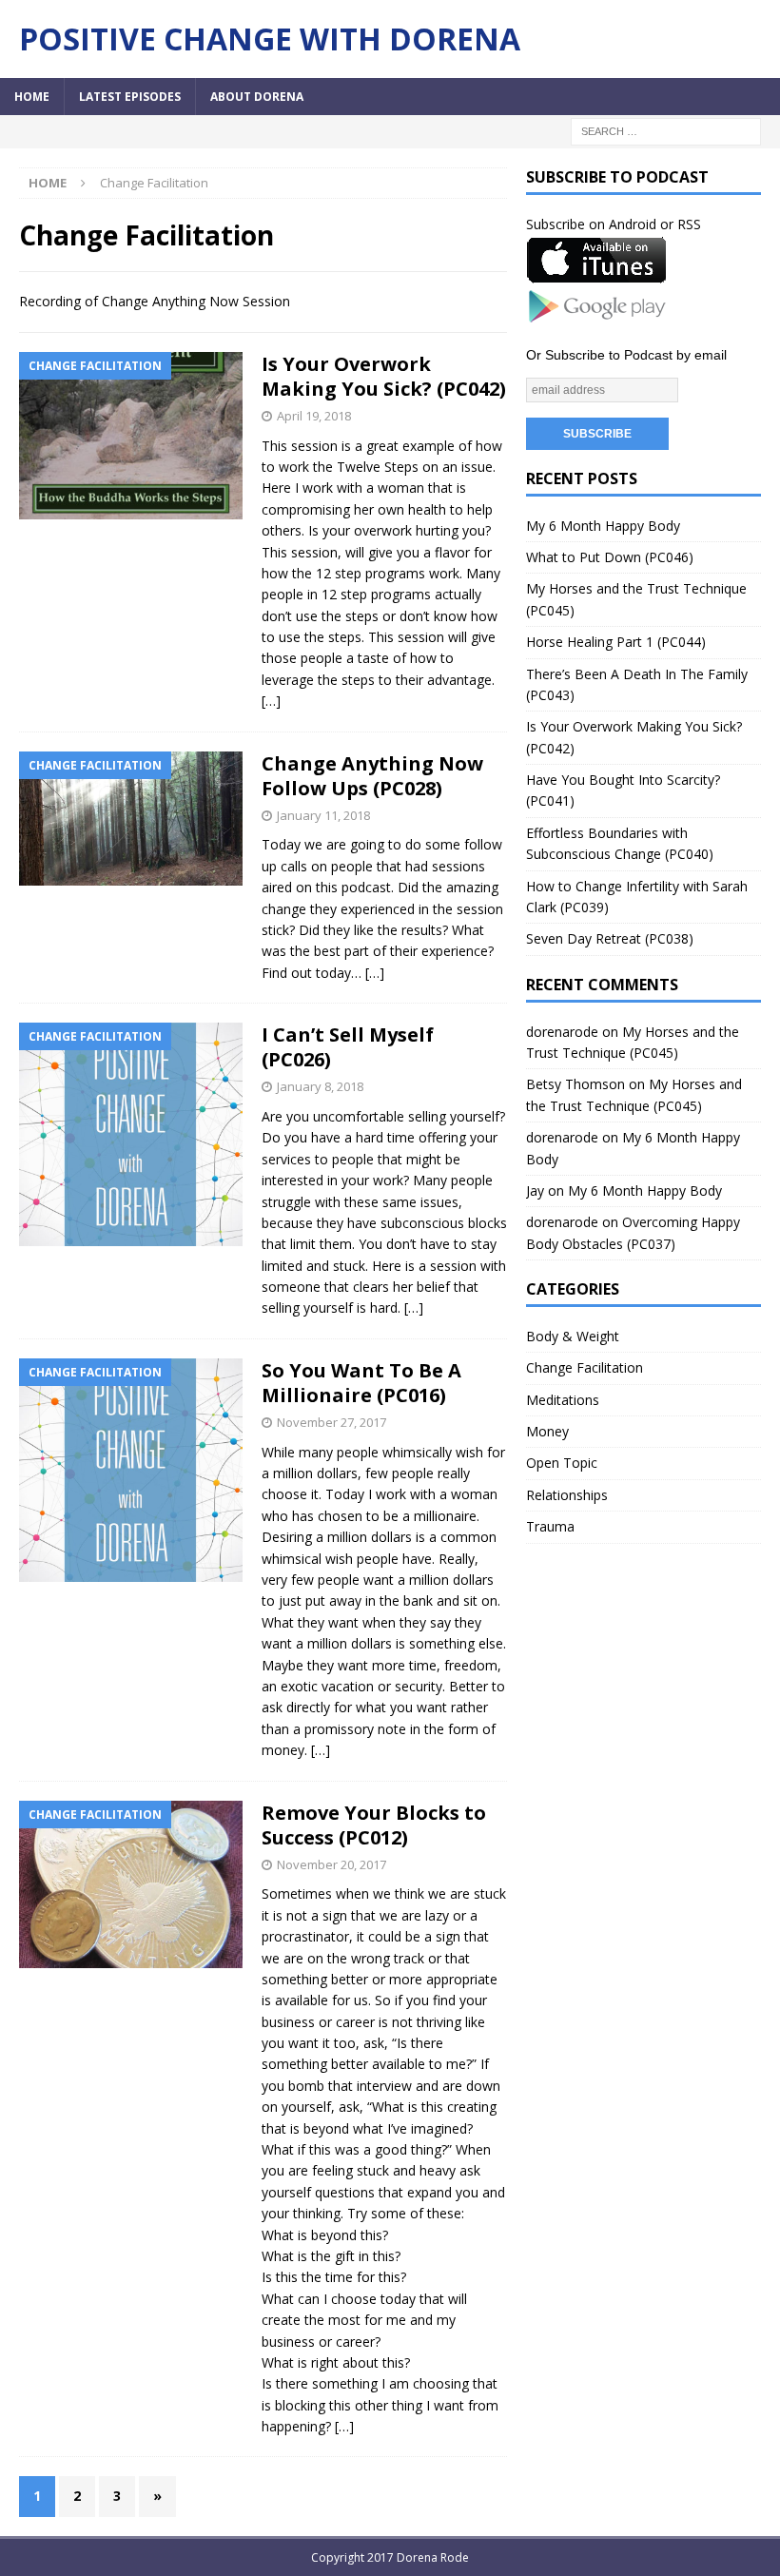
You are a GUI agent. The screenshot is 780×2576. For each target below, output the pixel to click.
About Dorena (257, 97)
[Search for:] (666, 130)
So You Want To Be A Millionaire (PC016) (361, 1383)
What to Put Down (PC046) (610, 557)
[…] (271, 701)
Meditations (563, 1400)
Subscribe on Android (591, 224)
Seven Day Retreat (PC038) (610, 938)
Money (547, 1431)
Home (32, 97)
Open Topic (562, 1463)
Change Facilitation (585, 1367)
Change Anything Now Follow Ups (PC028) (372, 776)
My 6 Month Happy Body (603, 526)
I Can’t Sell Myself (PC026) (348, 1047)
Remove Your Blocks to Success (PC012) (374, 1825)
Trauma (550, 1526)
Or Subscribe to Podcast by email (626, 355)
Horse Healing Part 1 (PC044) (616, 642)
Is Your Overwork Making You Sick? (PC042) (384, 376)
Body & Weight (573, 1336)
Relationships (567, 1495)
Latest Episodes (130, 97)
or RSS (681, 224)
